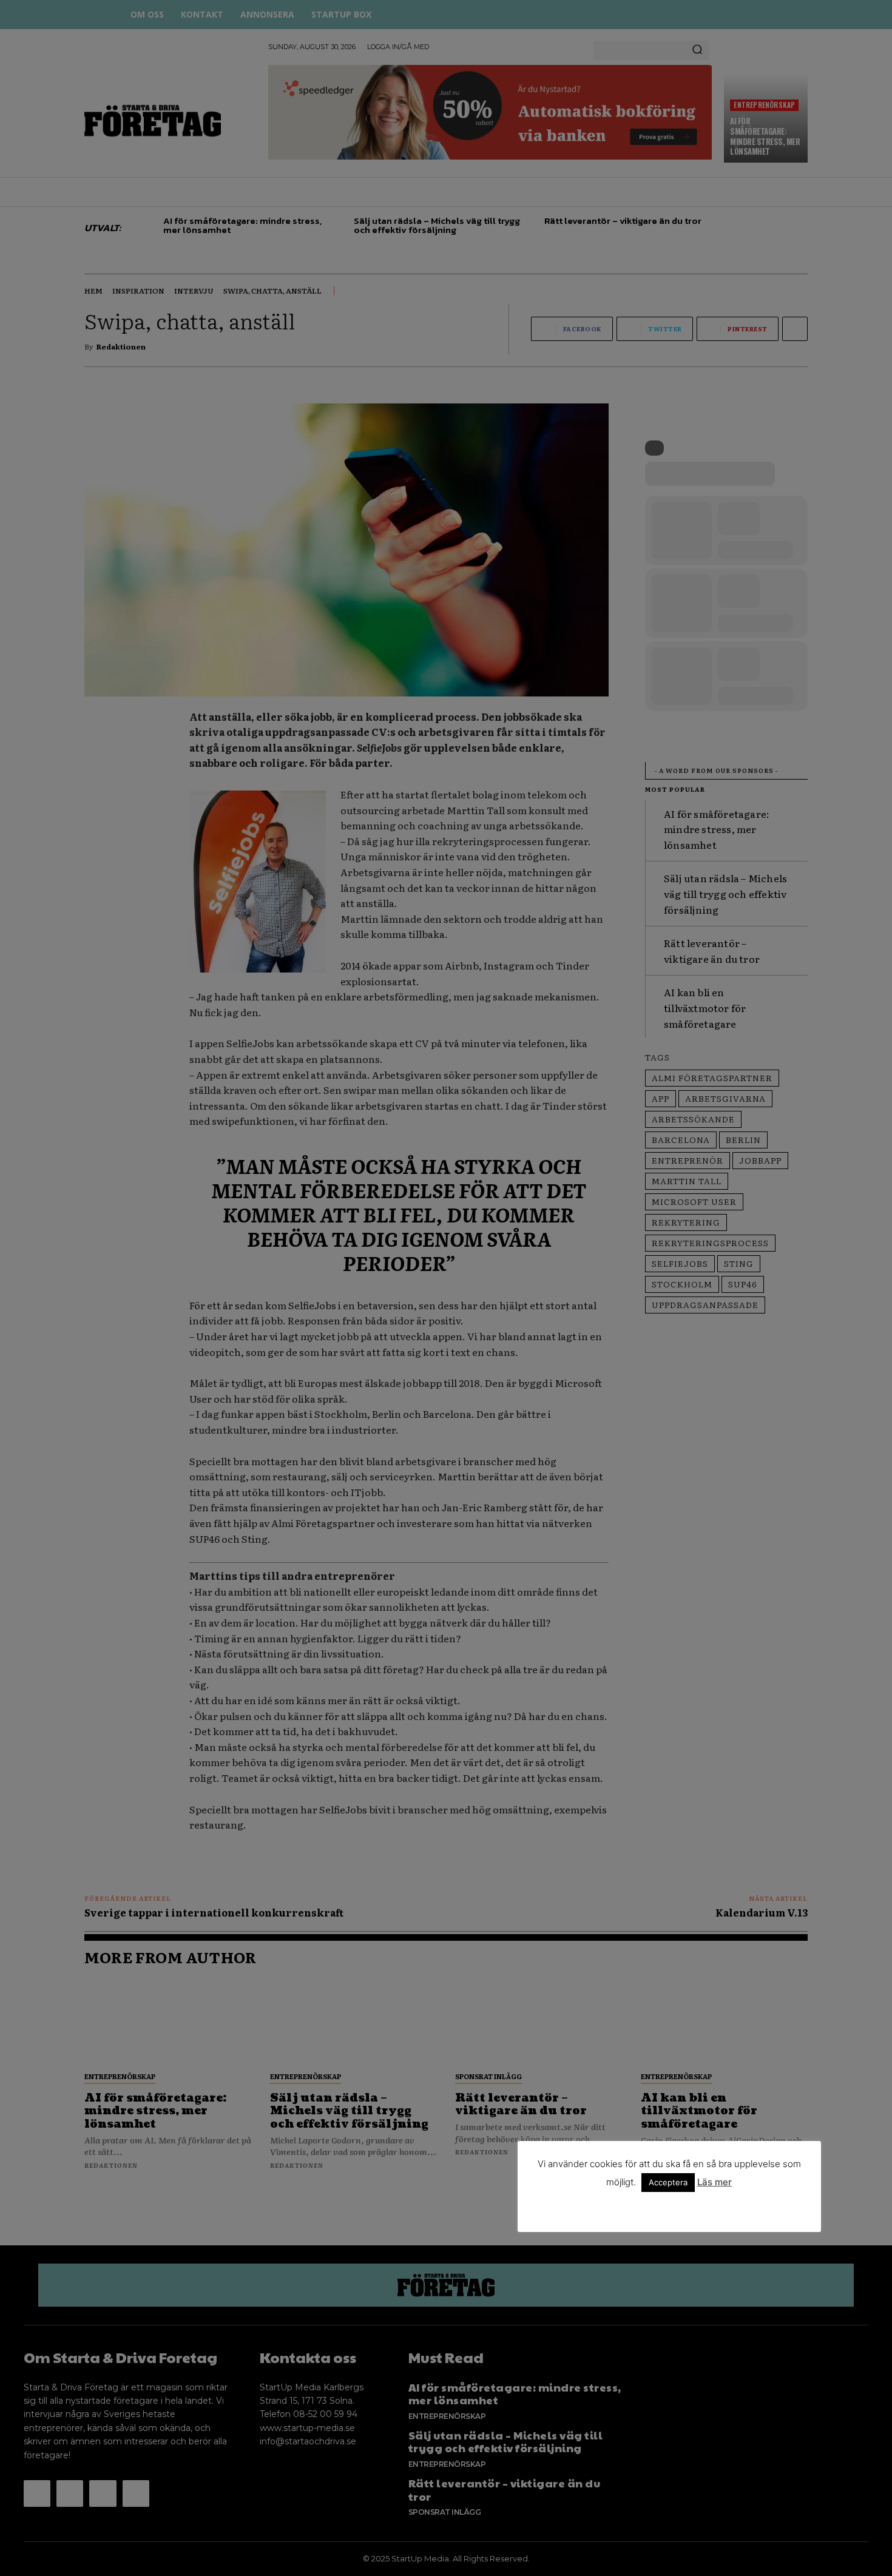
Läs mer (715, 2182)
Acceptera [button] (668, 2182)
